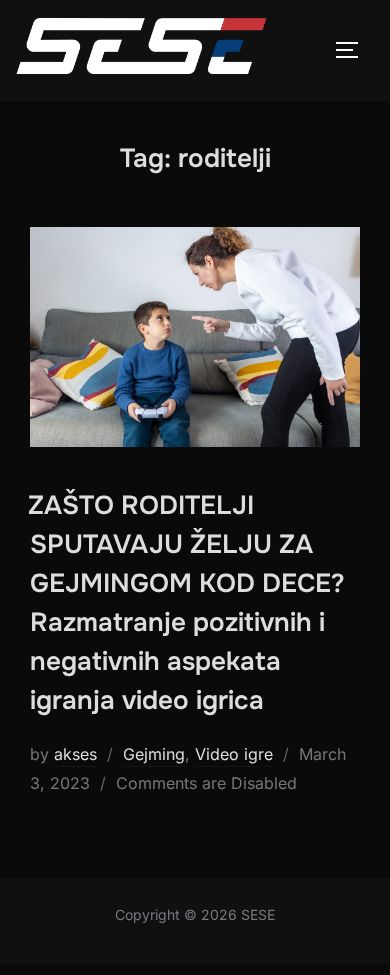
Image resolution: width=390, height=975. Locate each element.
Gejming (154, 754)
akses (75, 754)
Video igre (234, 754)
